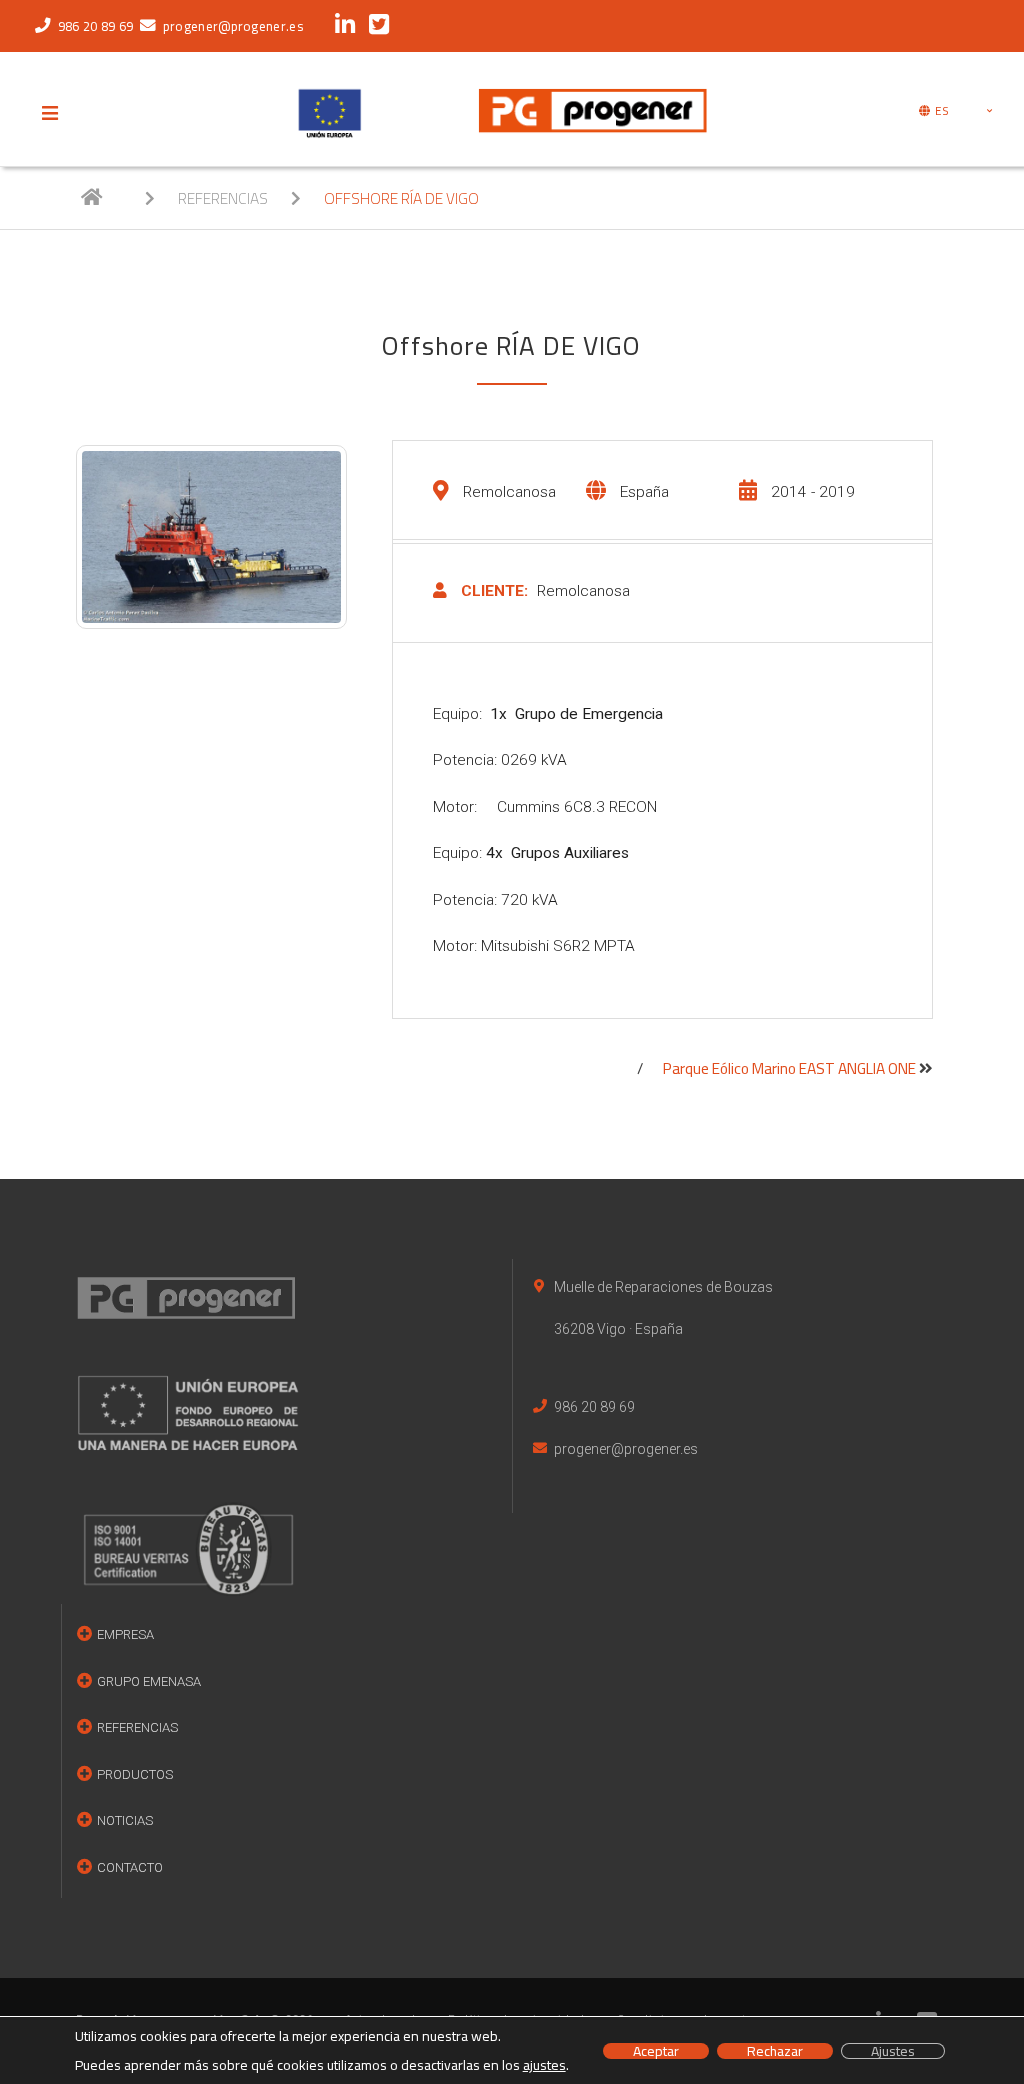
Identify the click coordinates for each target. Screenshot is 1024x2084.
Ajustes (893, 2051)
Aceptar (656, 2051)
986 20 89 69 (95, 26)
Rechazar (775, 2051)
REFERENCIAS (224, 198)
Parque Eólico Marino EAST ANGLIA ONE (791, 1069)
